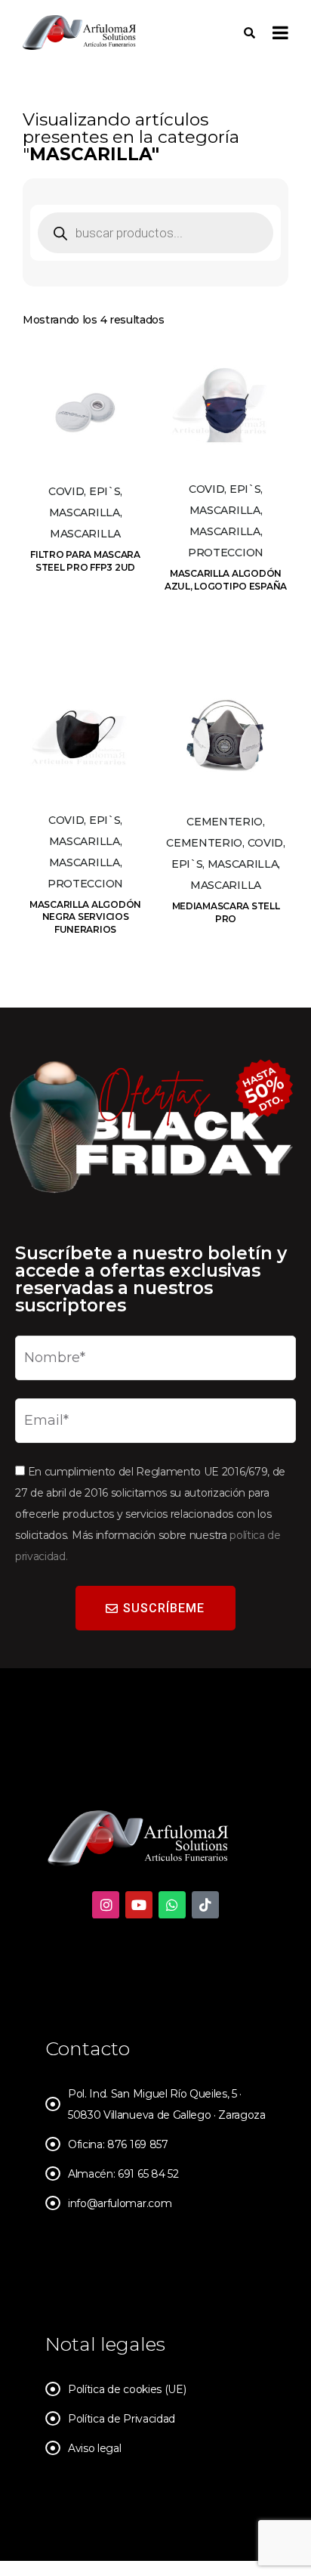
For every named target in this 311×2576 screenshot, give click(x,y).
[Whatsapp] (172, 1905)
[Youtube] (139, 1905)
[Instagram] (106, 1905)
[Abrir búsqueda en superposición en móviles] (155, 233)
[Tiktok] (205, 1905)
